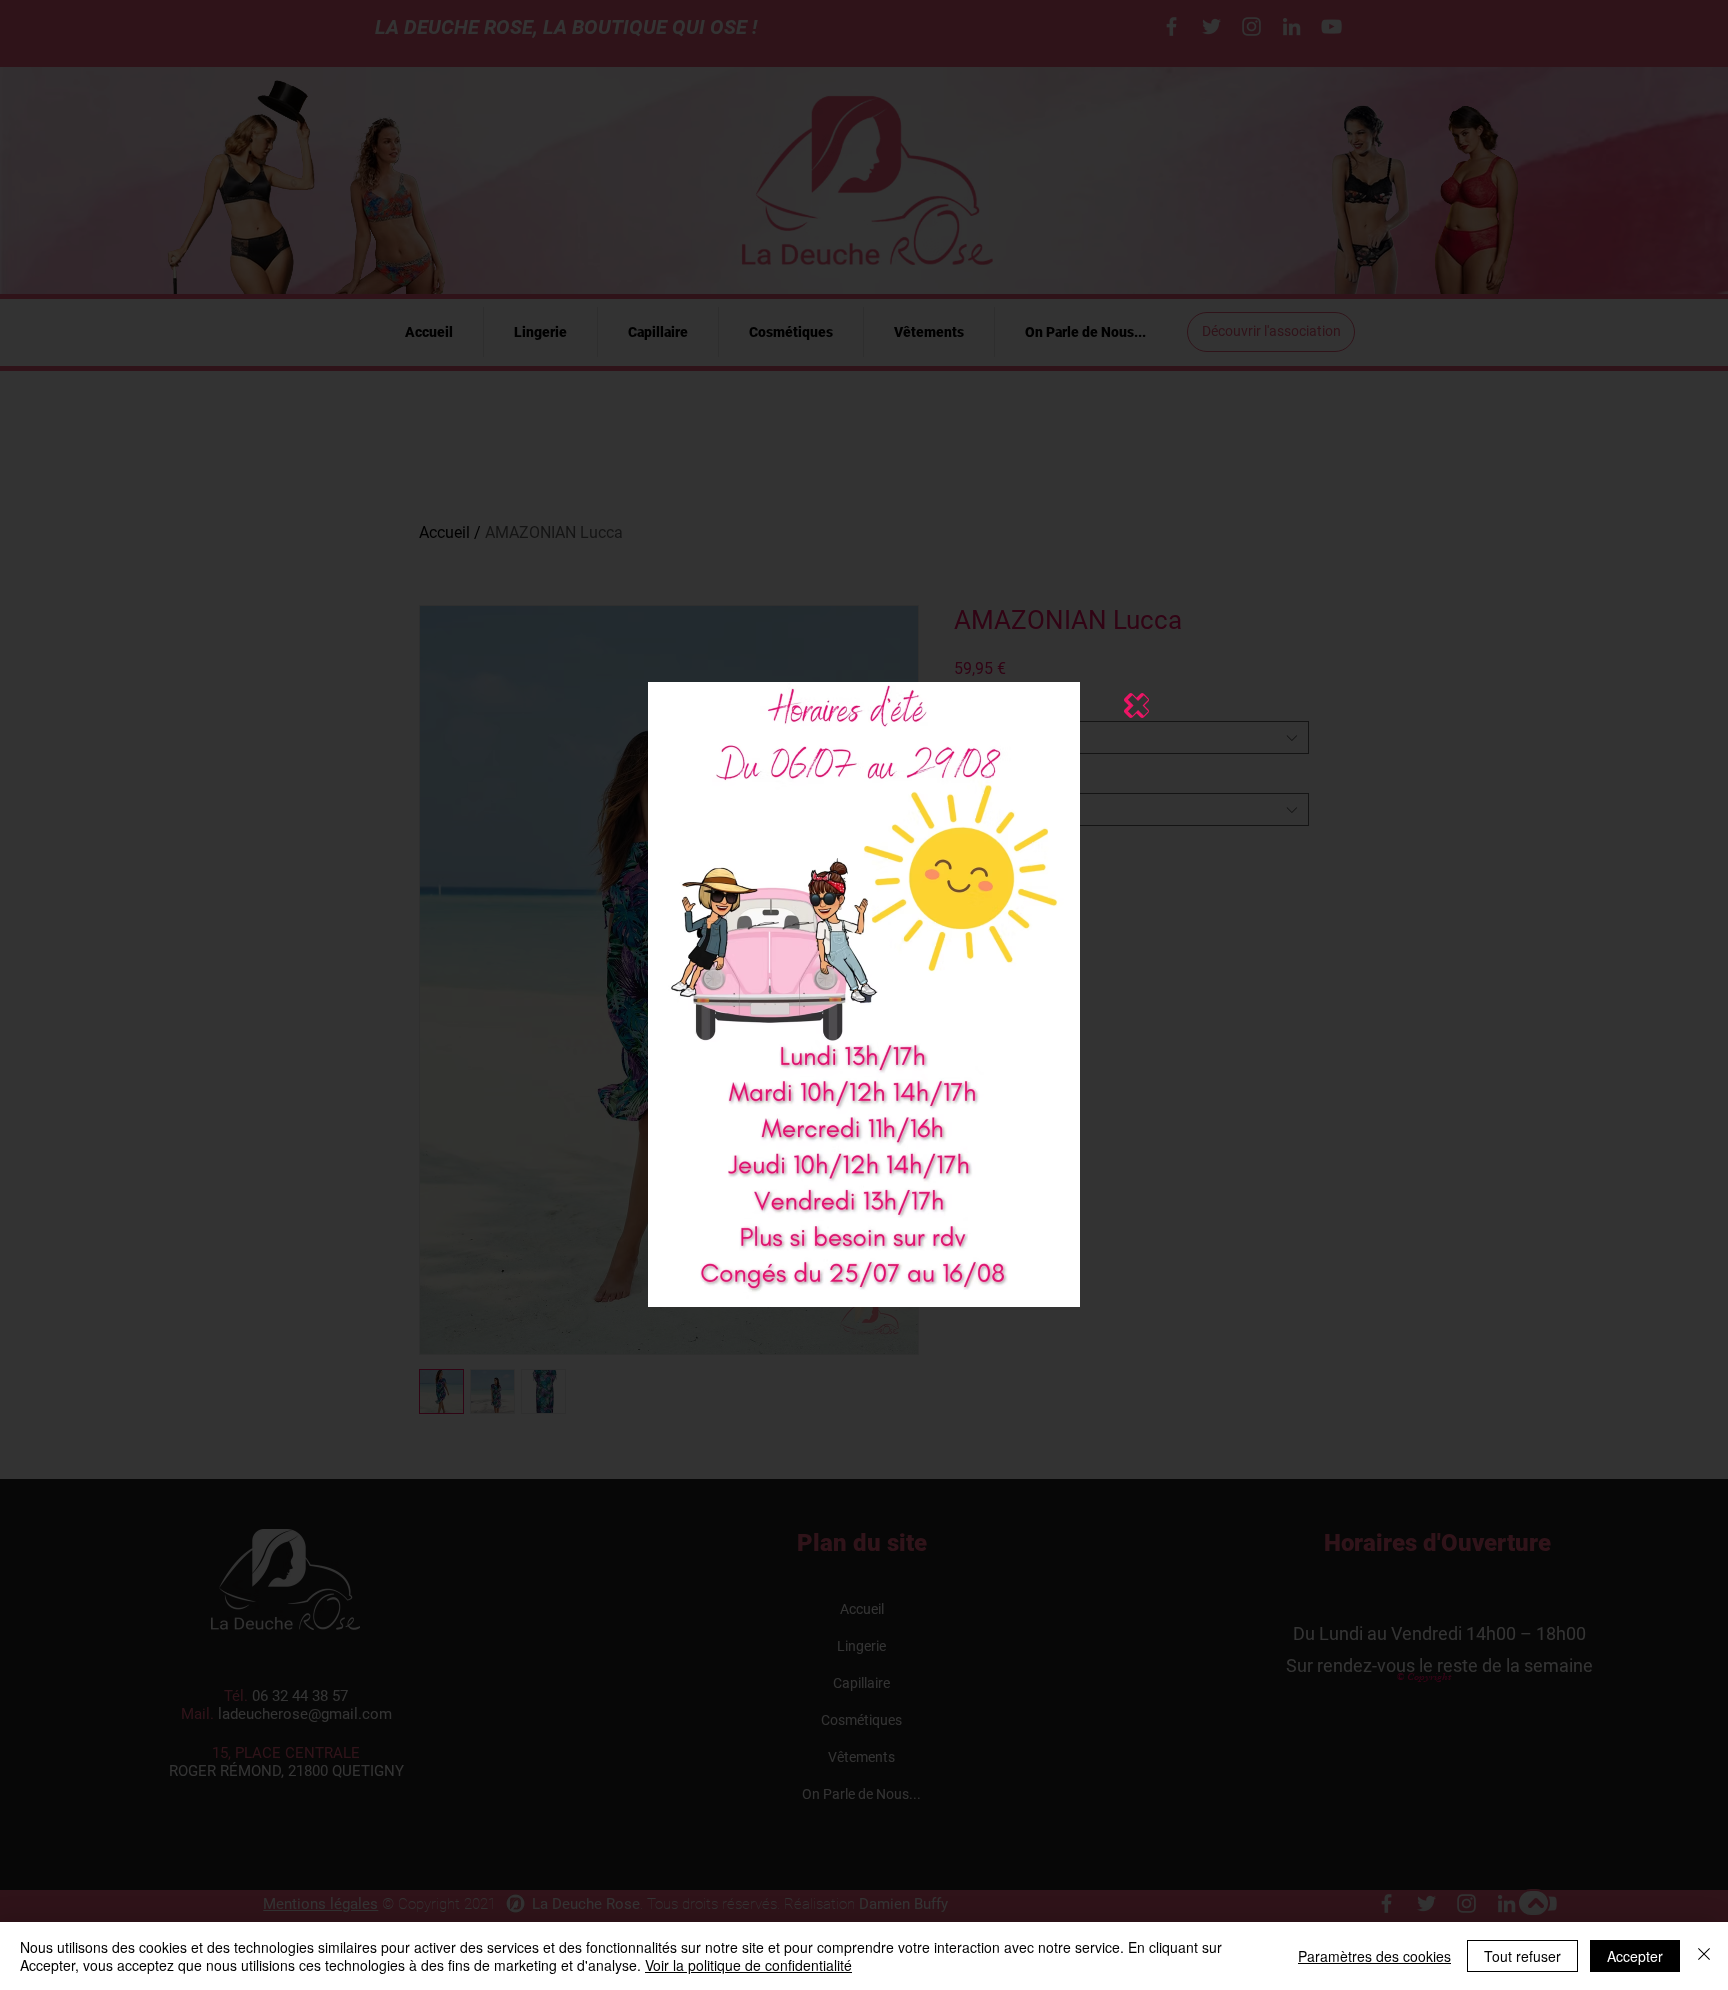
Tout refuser (1522, 1956)
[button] (1136, 705)
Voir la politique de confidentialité (748, 1965)
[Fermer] (1704, 1956)
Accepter (1635, 1956)
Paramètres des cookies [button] (1374, 1956)
